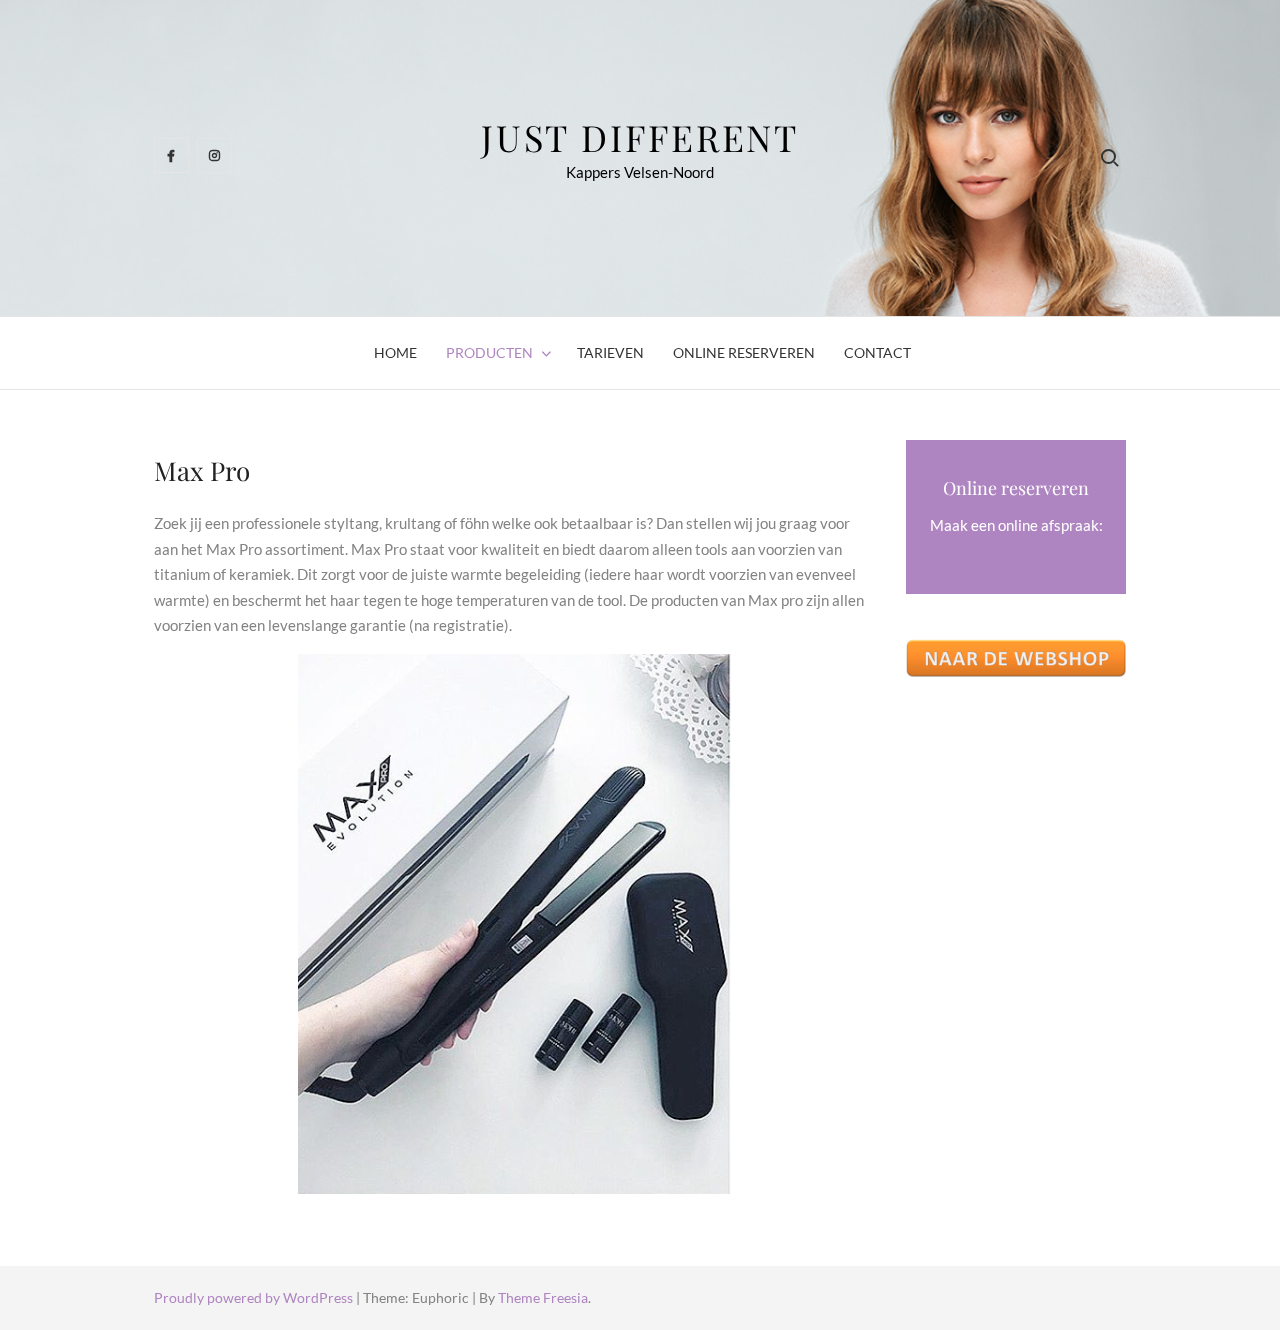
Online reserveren (744, 352)
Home (395, 352)
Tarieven (610, 352)
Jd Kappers (1016, 551)
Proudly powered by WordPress (255, 1297)
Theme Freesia (543, 1297)
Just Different (640, 137)
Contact (877, 352)
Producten (489, 352)
